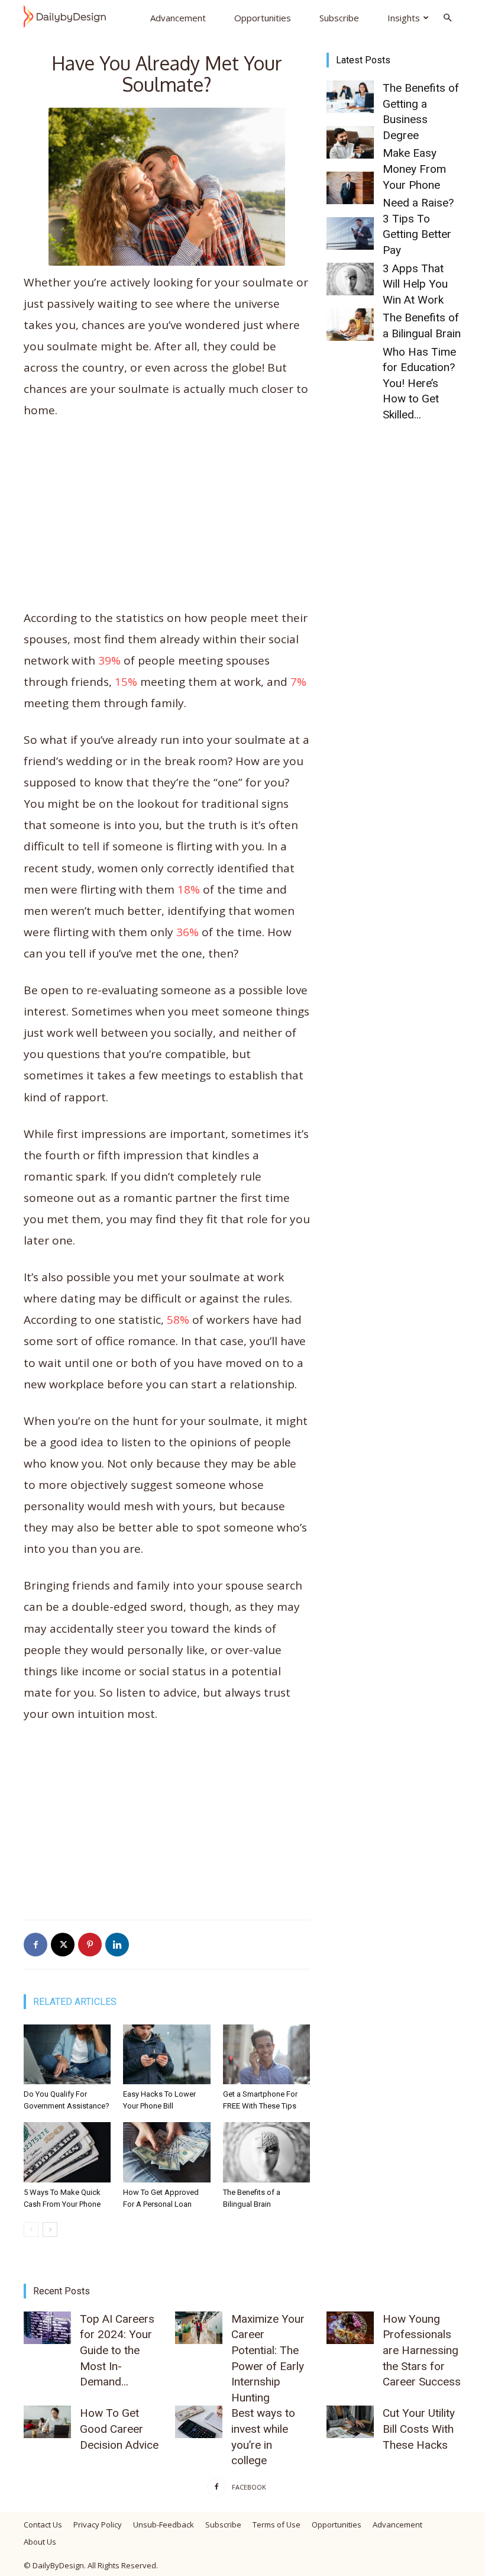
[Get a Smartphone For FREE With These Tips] (266, 2054)
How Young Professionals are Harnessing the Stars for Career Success (422, 2350)
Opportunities (263, 18)
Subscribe (339, 18)
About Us (40, 2542)
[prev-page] (31, 2230)
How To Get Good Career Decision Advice (119, 2429)
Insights (404, 18)
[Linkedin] (117, 1945)
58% (178, 1320)
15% (126, 682)
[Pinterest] (90, 1945)
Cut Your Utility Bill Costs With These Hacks (419, 2429)
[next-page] (50, 2230)
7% (298, 682)
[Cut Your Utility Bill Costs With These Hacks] (350, 2422)
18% (189, 889)
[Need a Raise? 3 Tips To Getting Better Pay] (350, 188)
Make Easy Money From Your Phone (414, 169)
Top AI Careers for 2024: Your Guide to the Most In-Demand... (117, 2350)
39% (109, 660)
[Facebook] (35, 1945)
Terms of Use (277, 2525)
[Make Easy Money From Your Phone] (350, 142)
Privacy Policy (98, 2525)
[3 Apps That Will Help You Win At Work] (350, 233)
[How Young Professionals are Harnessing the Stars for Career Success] (350, 2328)
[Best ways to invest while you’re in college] (199, 2422)
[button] (447, 17)
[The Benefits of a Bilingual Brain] (266, 2152)
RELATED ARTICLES (75, 2002)
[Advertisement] (167, 520)
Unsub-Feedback (164, 2525)
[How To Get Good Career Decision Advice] (47, 2422)
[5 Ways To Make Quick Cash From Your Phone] (67, 2152)
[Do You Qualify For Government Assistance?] (67, 2054)
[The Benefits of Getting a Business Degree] (350, 97)
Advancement (178, 18)
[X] (63, 1945)
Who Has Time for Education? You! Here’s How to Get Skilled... (419, 383)
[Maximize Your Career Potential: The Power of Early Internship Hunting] (199, 2328)
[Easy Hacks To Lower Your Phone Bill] (166, 2054)
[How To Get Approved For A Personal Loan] (166, 2152)
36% (187, 932)
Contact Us (43, 2525)
